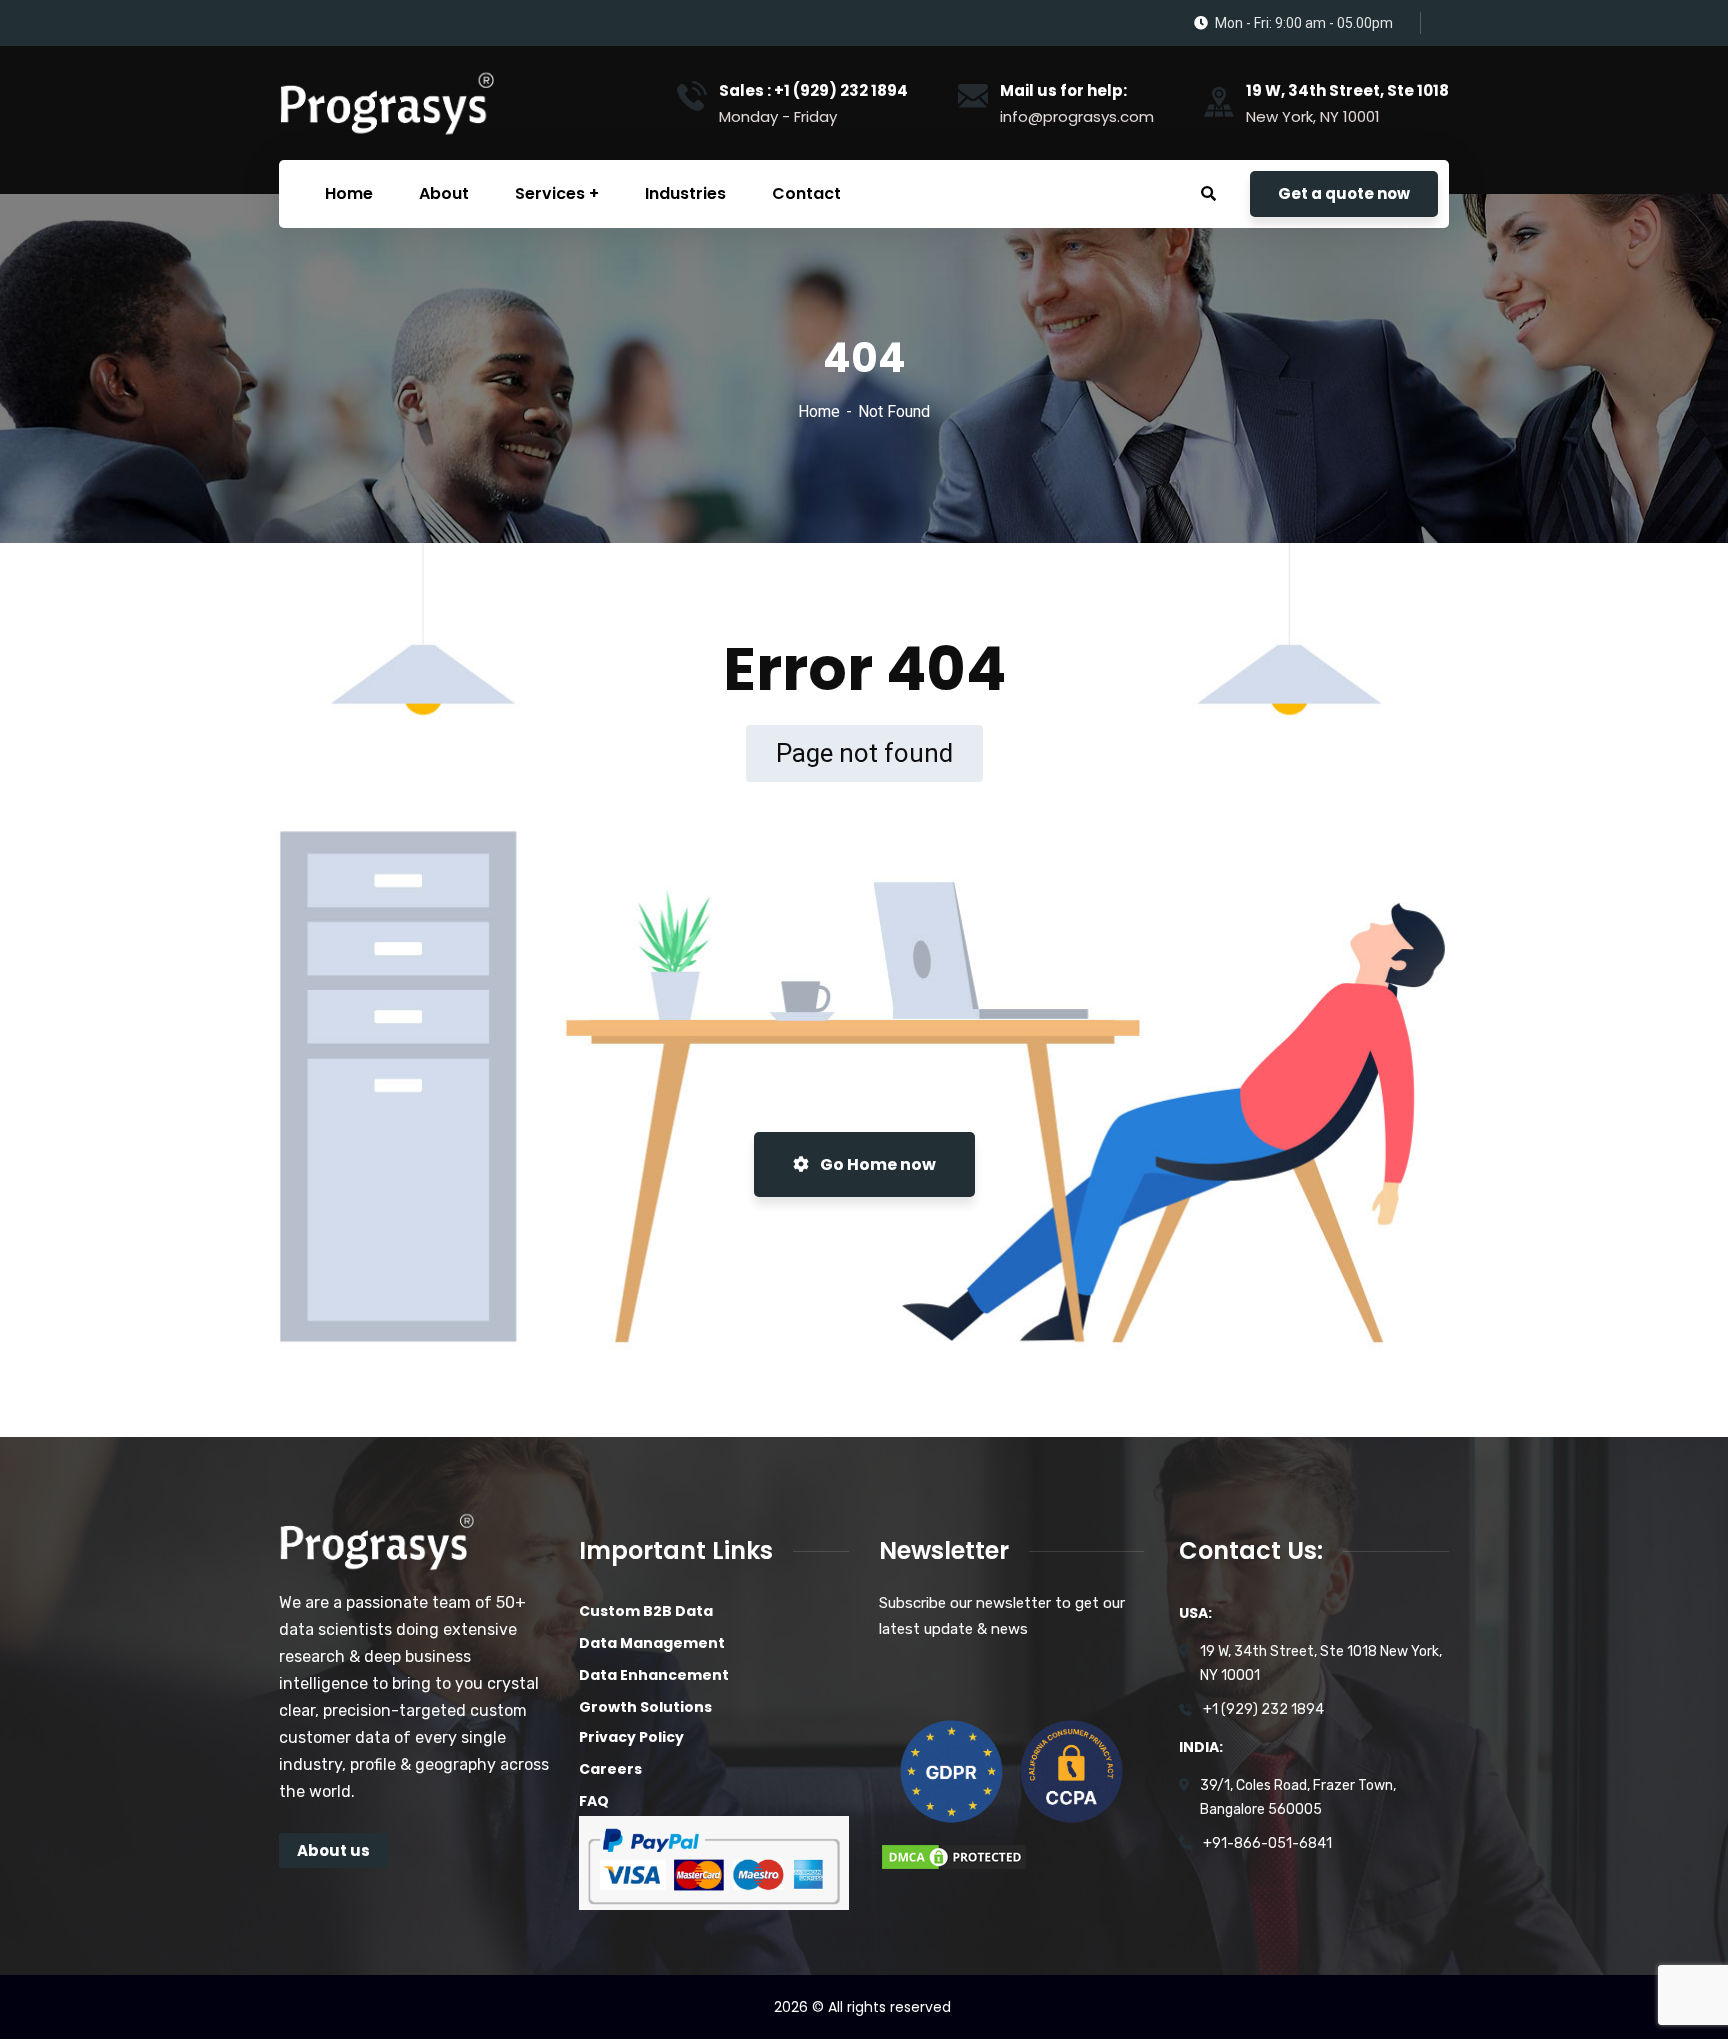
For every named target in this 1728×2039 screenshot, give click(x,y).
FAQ (594, 1801)
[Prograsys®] (385, 102)
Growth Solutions (645, 1707)
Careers (610, 1769)
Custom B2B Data (646, 1611)
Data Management (652, 1643)
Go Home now (876, 1164)
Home (819, 411)
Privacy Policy (631, 1737)
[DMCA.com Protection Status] (954, 1855)
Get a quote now (1344, 193)
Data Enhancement (654, 1675)
